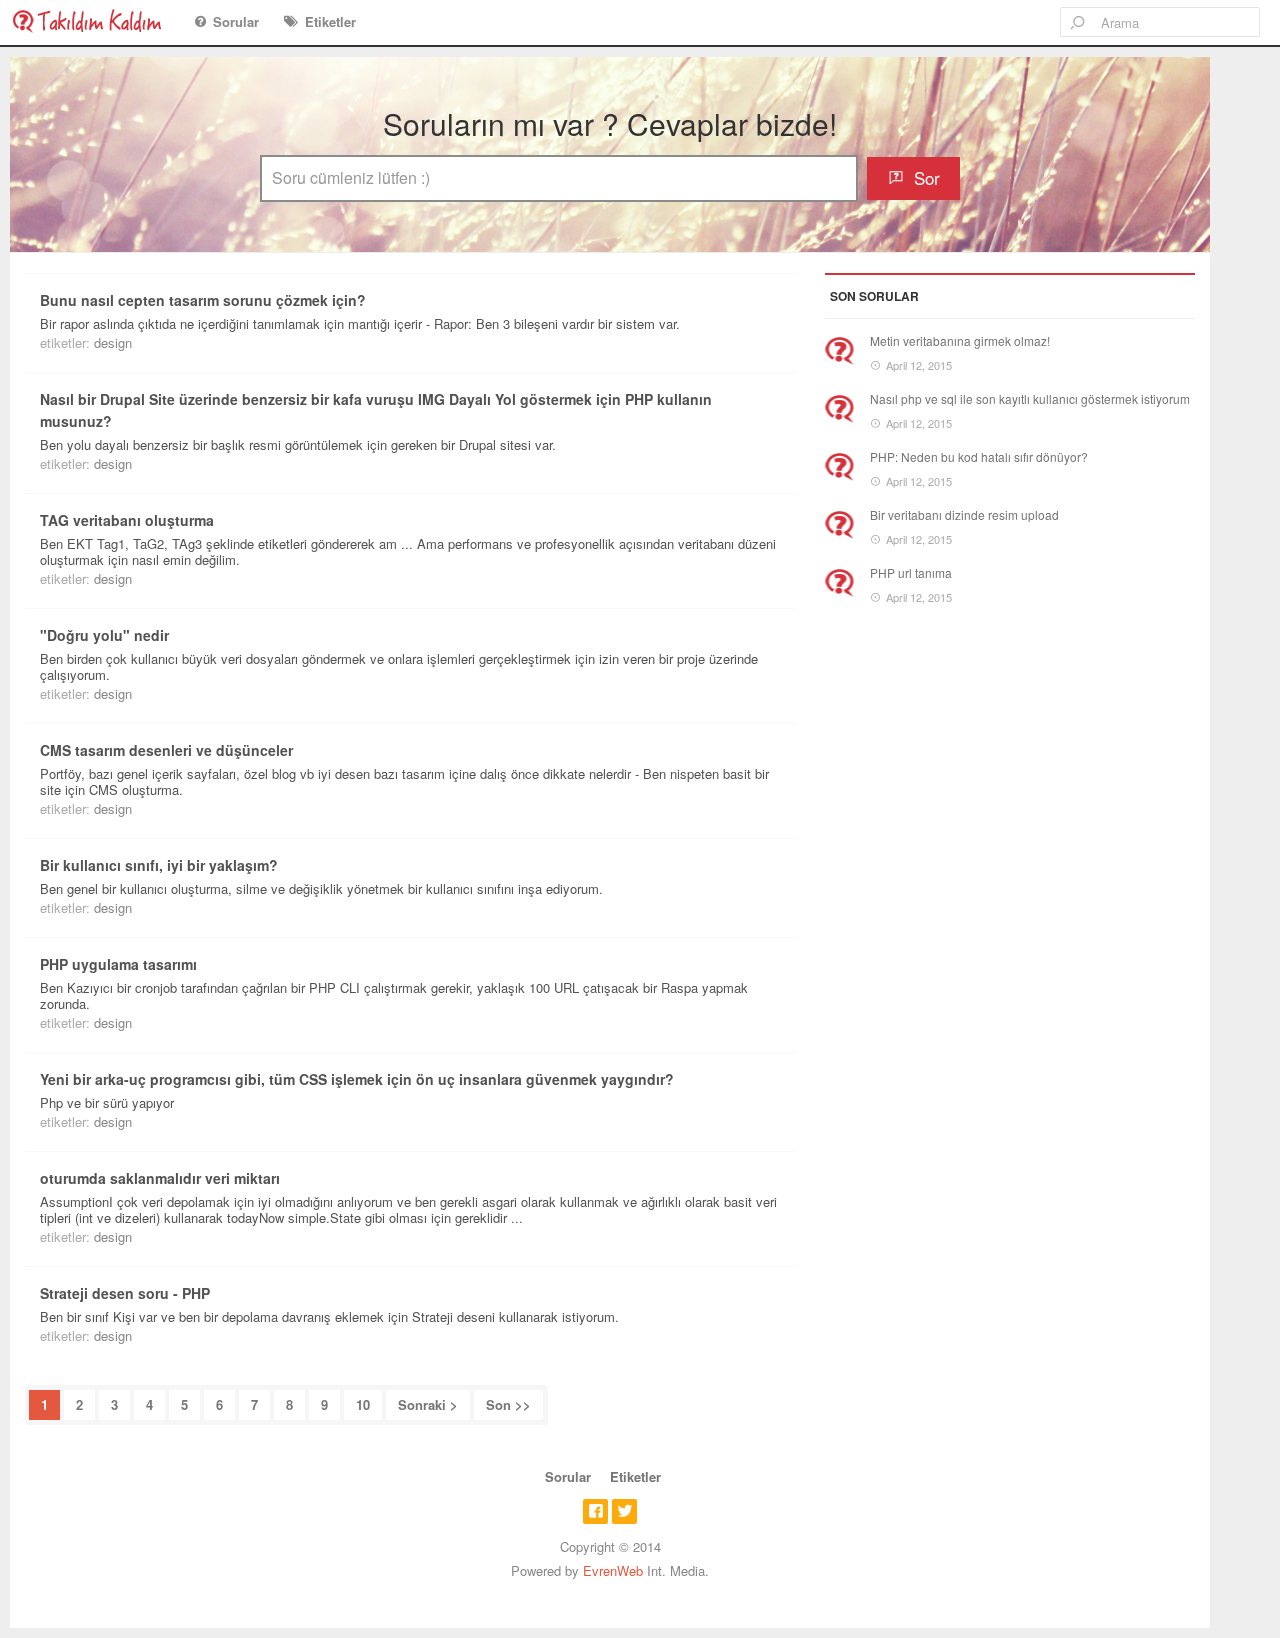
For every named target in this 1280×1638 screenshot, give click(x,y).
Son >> (508, 1404)
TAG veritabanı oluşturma (127, 520)
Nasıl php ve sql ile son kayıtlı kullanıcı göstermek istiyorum (1030, 398)
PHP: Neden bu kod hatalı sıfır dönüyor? (979, 456)
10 (363, 1404)
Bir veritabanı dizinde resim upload (964, 514)
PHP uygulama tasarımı (118, 964)
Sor (927, 177)
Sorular (236, 21)
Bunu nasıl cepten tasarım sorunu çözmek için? (203, 300)
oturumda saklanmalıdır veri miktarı (160, 1178)
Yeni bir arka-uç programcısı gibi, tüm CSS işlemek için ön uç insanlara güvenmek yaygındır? (357, 1079)
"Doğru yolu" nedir (104, 635)
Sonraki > (428, 1404)
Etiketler (330, 21)
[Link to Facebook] (595, 1511)
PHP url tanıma (911, 572)
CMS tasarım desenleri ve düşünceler (166, 750)
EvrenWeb (613, 1570)
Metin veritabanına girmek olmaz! (960, 340)
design (113, 342)
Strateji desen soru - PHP (125, 1293)
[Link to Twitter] (624, 1511)
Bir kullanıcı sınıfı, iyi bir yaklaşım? (159, 865)
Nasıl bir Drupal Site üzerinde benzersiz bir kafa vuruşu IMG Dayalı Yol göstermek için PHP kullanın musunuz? (376, 410)
